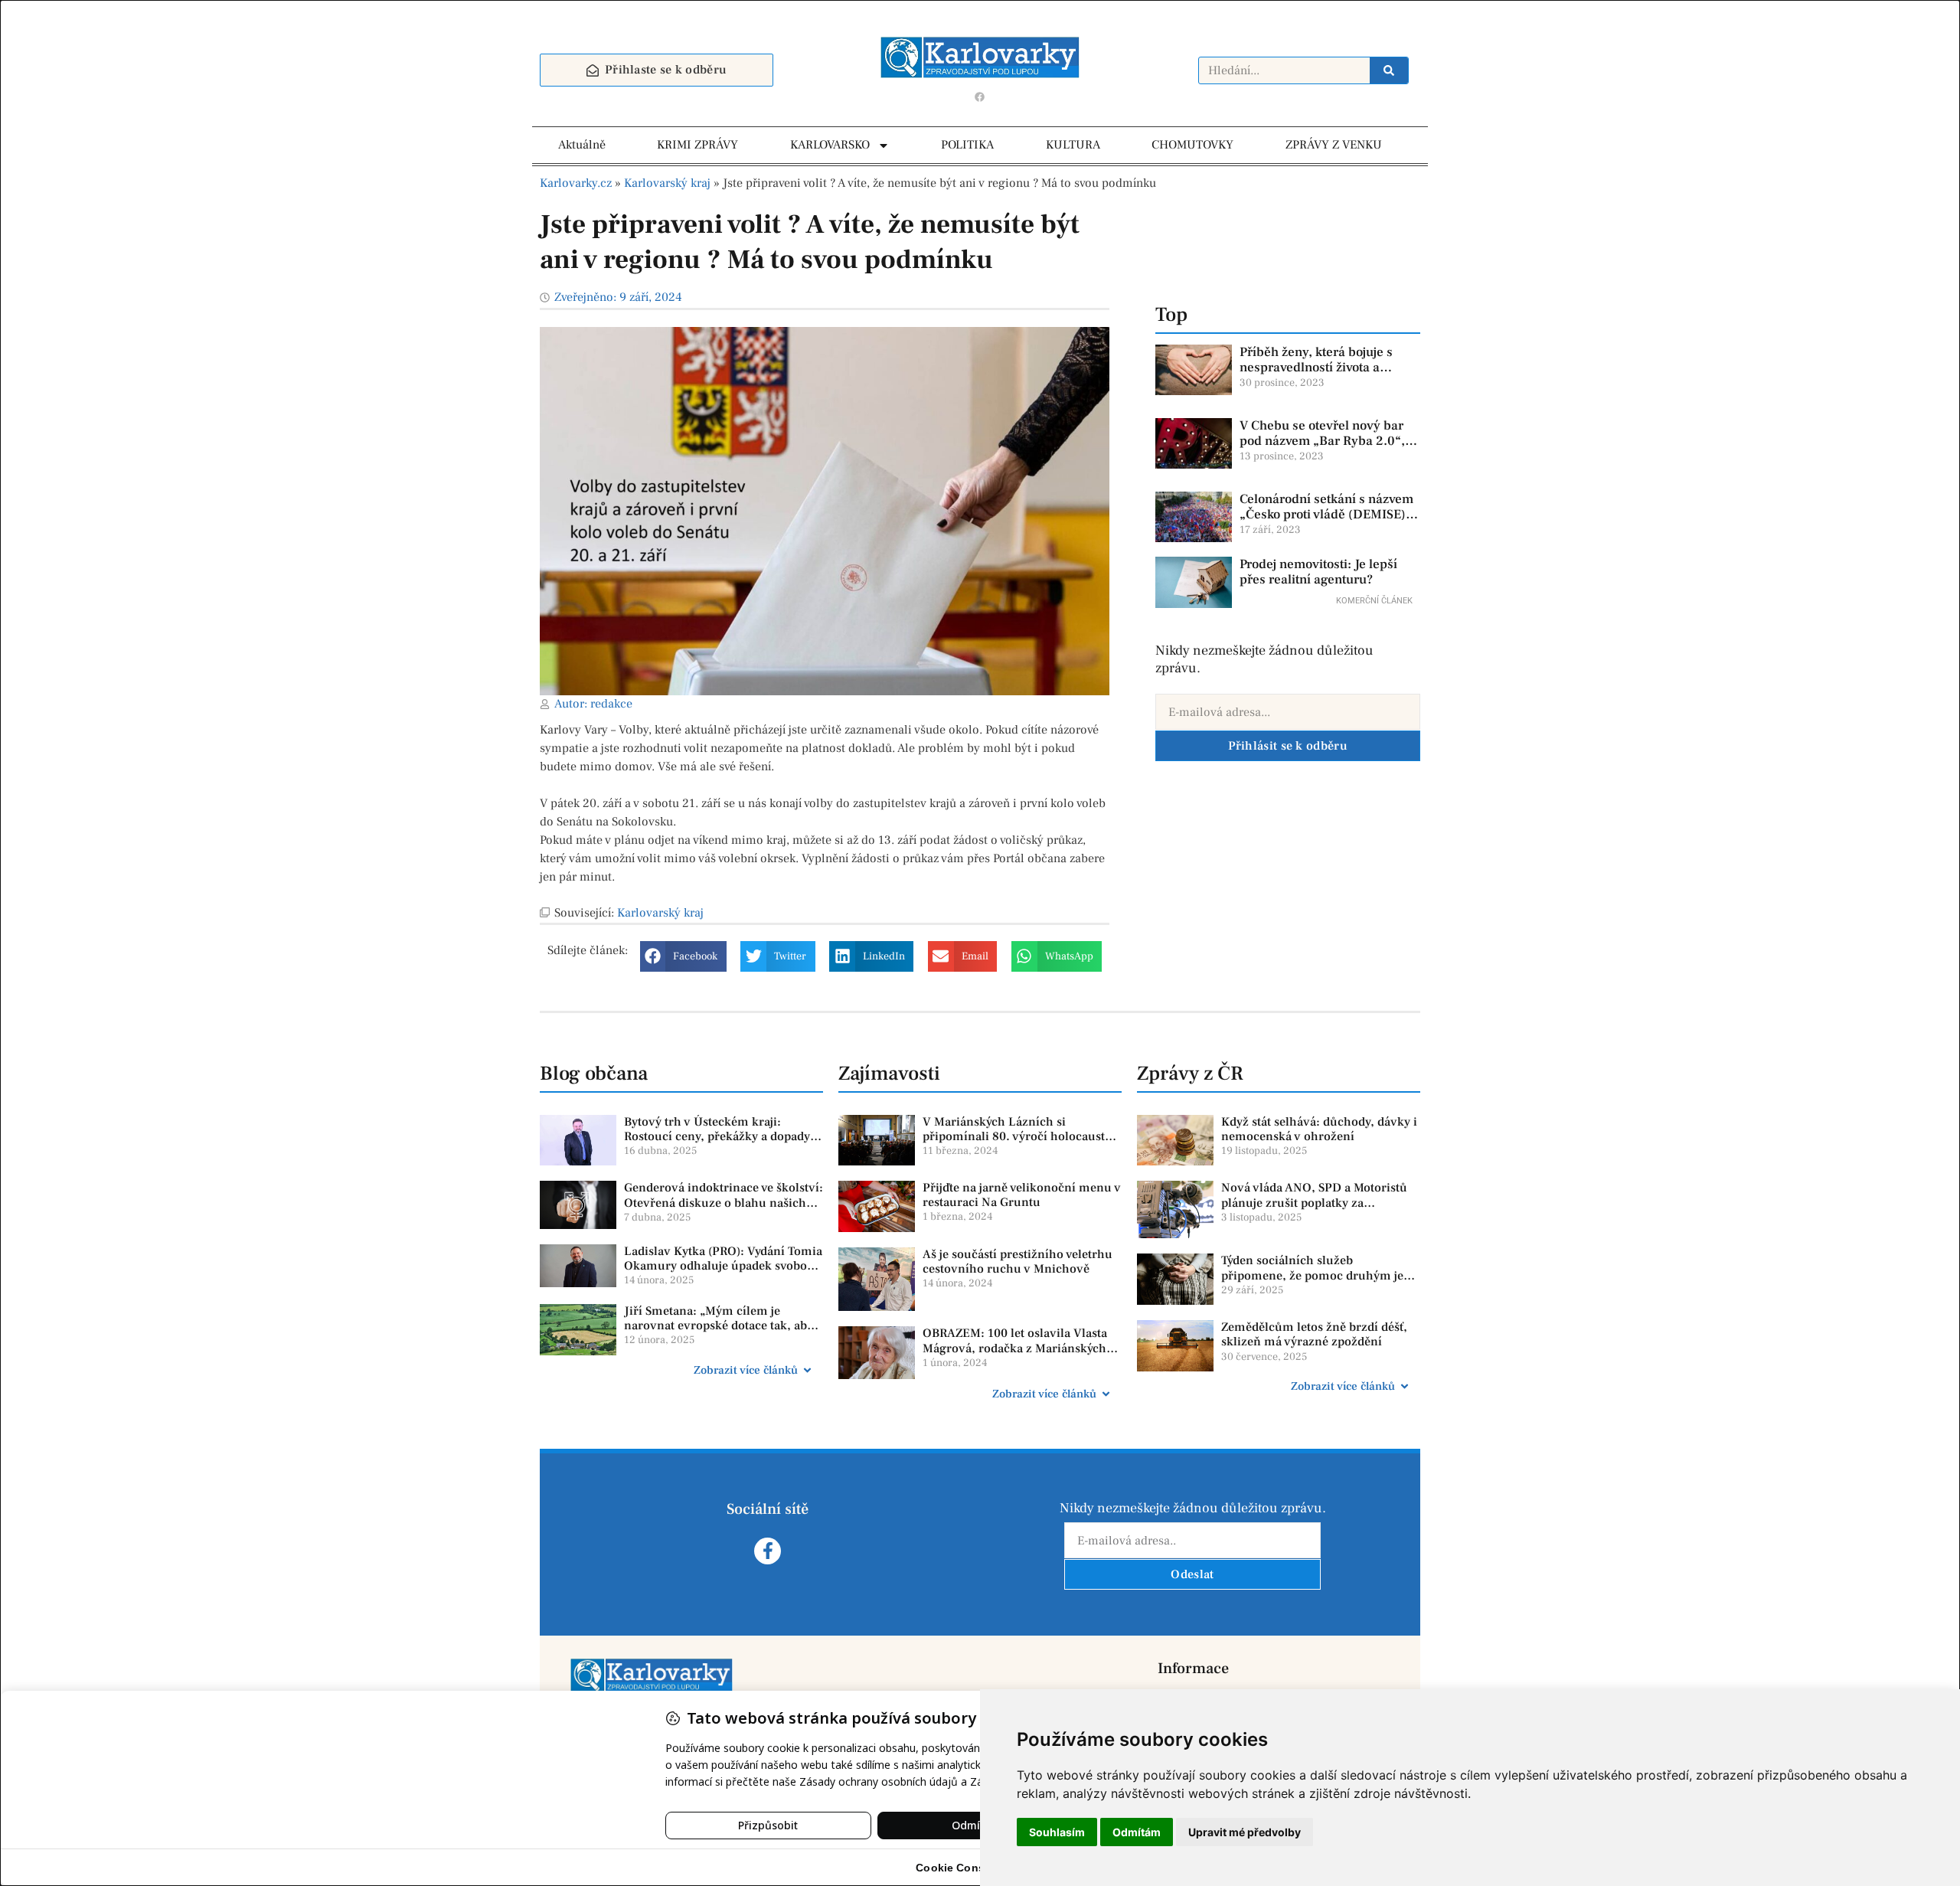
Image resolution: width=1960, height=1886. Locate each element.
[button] (683, 956)
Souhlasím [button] (1057, 1832)
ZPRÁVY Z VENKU (1334, 145)
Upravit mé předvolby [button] (1245, 1832)
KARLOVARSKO (830, 145)
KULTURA (1073, 145)
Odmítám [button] (1137, 1832)
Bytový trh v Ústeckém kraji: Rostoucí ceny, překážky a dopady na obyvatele (717, 1136)
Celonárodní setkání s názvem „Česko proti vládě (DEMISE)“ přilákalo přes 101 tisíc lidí (1326, 515)
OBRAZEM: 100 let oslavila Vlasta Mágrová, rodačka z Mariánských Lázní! (1015, 1348)
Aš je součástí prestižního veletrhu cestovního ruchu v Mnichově (1018, 1262)
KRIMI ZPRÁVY (697, 145)
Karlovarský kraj (667, 183)
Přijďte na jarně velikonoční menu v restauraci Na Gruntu (1022, 1195)
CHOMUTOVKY (1192, 145)
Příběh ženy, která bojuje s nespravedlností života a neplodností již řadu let (1316, 368)
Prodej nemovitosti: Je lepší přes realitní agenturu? (1318, 572)
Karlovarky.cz (576, 183)
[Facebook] (980, 96)
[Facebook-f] (768, 1551)
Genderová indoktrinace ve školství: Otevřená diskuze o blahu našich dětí (724, 1202)
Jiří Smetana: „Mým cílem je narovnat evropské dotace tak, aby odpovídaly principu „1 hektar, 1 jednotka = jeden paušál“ (719, 1333)
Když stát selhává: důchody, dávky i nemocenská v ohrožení (1319, 1129)
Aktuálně (582, 145)
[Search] (1389, 70)
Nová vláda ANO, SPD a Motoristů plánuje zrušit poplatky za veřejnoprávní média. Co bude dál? (1318, 1202)
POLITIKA (967, 145)
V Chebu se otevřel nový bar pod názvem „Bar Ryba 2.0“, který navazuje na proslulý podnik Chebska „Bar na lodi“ (1326, 449)
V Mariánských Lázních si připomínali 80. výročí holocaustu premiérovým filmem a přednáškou (1021, 1136)
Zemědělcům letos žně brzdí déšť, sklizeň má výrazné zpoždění (1314, 1334)
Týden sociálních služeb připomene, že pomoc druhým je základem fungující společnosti (1312, 1275)
